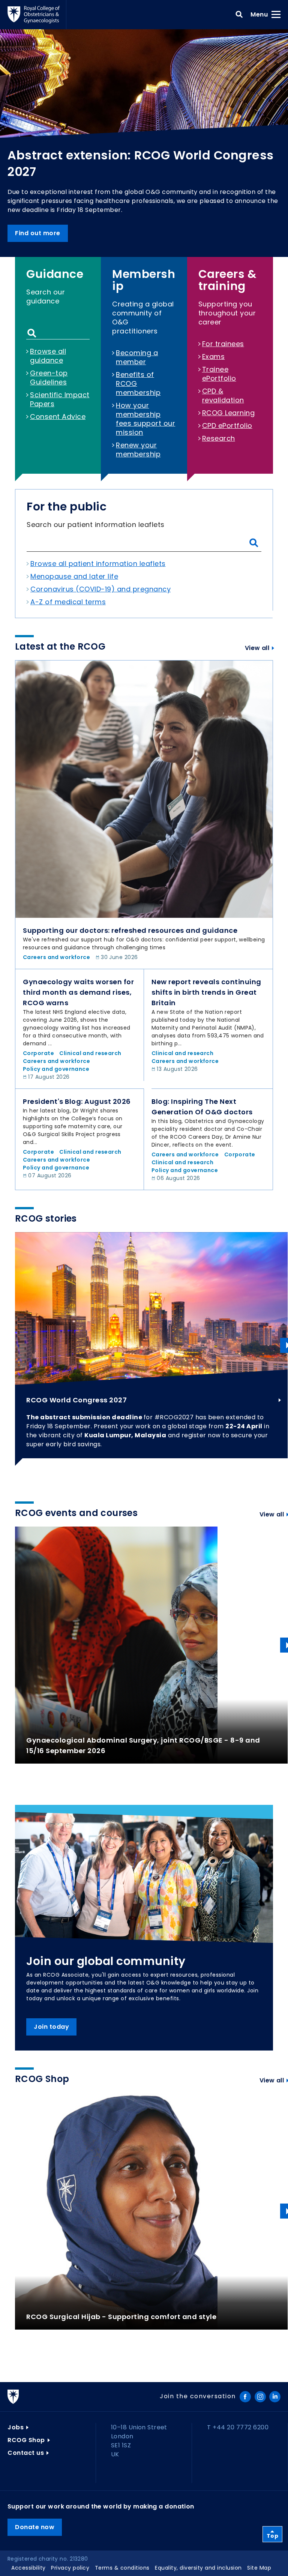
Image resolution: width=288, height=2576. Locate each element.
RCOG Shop (26, 2440)
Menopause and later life (74, 576)
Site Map (259, 2568)
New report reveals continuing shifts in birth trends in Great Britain (206, 992)
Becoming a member (137, 357)
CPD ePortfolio (227, 426)
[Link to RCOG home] (37, 15)
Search (239, 15)
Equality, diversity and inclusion (198, 2568)
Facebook (245, 2397)
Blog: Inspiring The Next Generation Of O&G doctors (202, 1107)
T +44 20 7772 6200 (238, 2427)
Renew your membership (138, 450)
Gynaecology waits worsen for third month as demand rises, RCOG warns (78, 992)
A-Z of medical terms (68, 602)
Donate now (35, 2527)
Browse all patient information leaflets (98, 564)
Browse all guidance (48, 356)
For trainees (223, 344)
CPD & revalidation (223, 396)
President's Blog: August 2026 (77, 1101)
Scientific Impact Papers (60, 399)
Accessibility (28, 2568)
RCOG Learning (229, 413)
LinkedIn (275, 2397)
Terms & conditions (122, 2568)
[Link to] (144, 789)
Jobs (16, 2427)
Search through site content (32, 333)
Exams (214, 357)
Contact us (26, 2453)
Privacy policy (70, 2568)
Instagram (260, 2397)
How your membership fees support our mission (145, 419)
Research (219, 438)
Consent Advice (58, 417)
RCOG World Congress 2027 (76, 1400)
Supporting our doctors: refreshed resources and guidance (130, 930)
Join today (51, 2027)
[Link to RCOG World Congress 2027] (151, 1308)
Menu (262, 14)
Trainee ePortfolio (219, 374)
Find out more (38, 233)
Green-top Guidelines (49, 378)
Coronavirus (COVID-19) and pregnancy (100, 589)
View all (257, 648)
